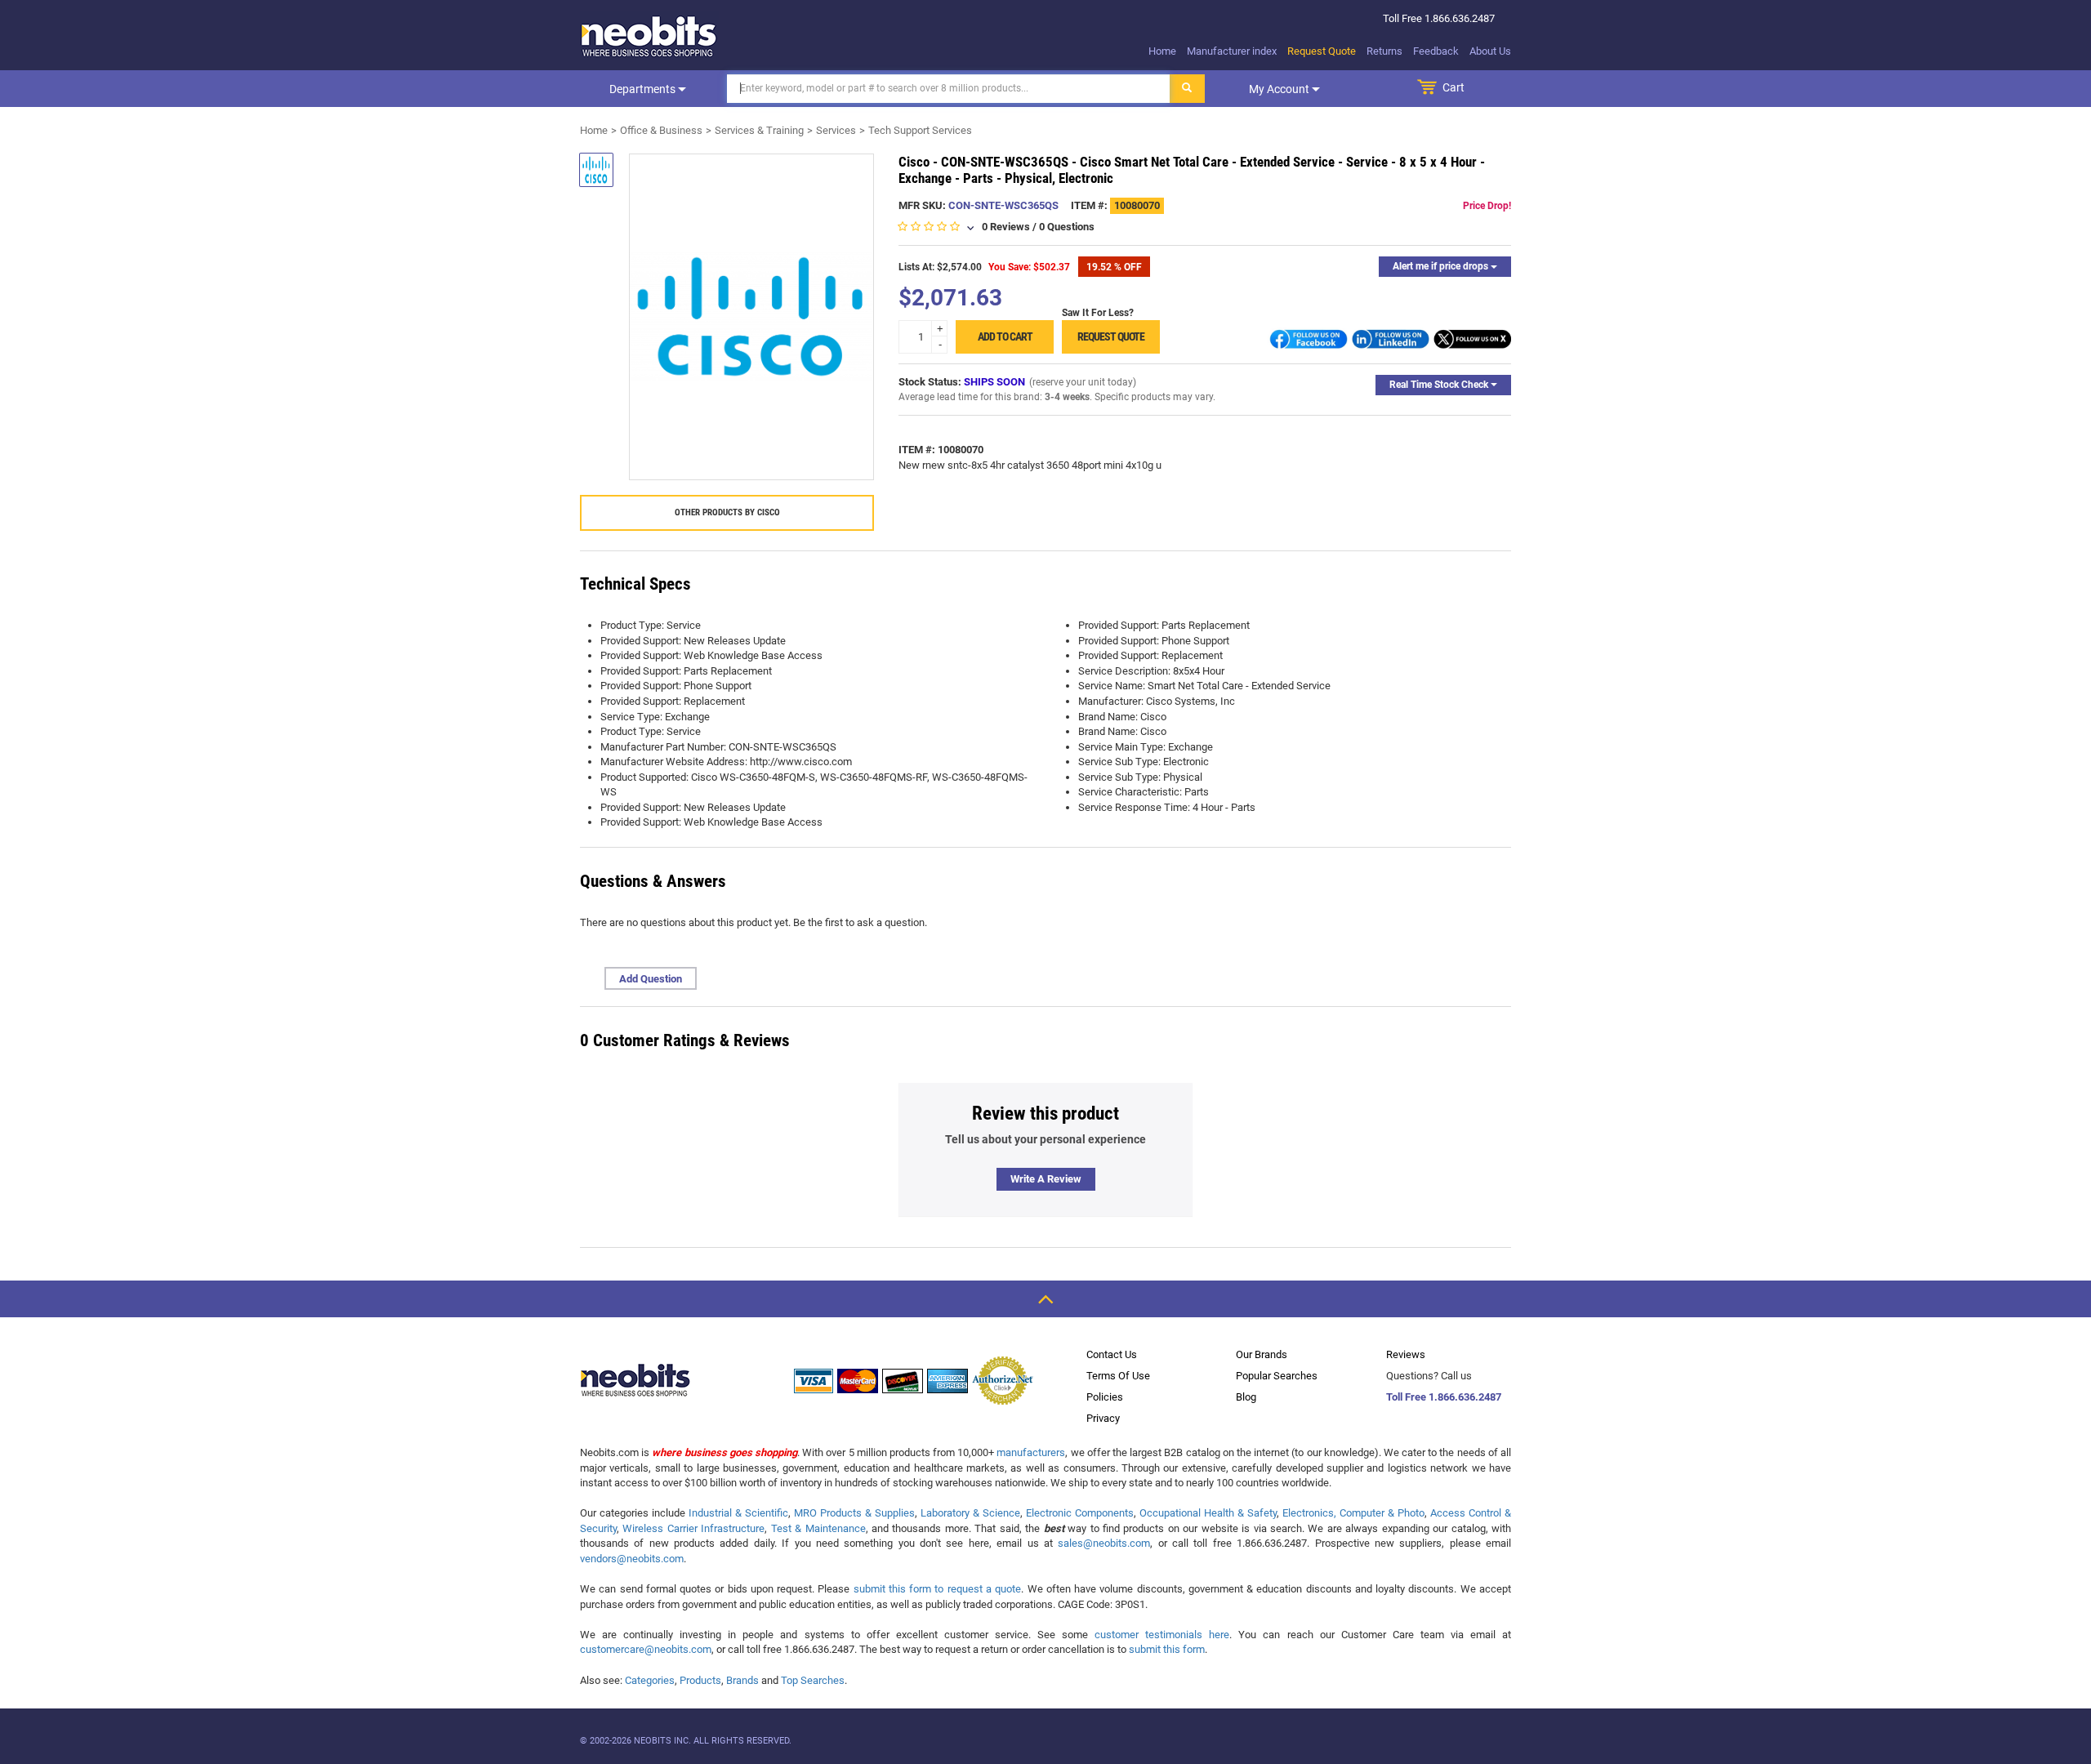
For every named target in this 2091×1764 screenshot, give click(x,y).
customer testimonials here (1162, 1635)
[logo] (649, 36)
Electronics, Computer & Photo (1353, 1513)
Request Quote (1322, 51)
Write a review (1046, 1179)
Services (836, 130)
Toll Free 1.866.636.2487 (1444, 1397)
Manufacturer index (1232, 51)
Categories (650, 1680)
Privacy (1103, 1418)
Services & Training (759, 130)
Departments (644, 89)
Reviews (1406, 1354)
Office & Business (661, 130)
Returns (1384, 51)
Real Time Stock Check (1440, 385)
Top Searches (813, 1680)
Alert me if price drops (1442, 266)
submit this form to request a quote (938, 1589)
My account (1280, 89)
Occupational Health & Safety (1208, 1513)
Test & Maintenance (818, 1528)
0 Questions (1067, 227)
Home (1162, 51)
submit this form (1167, 1649)
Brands (742, 1680)
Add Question (651, 979)
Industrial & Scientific (738, 1513)
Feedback (1436, 51)
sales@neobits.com (1104, 1543)
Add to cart (1005, 336)
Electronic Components (1080, 1513)
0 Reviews (1006, 227)
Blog (1246, 1397)
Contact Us (1112, 1354)
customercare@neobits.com (646, 1649)
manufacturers (1031, 1452)
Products (700, 1680)
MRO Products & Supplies (854, 1513)
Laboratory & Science (970, 1513)
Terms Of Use (1118, 1376)
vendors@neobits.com (632, 1559)
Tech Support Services (920, 130)
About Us (1490, 51)
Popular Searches (1277, 1376)
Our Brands (1262, 1354)
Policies (1105, 1397)
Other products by (727, 512)
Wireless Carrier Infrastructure (693, 1528)
